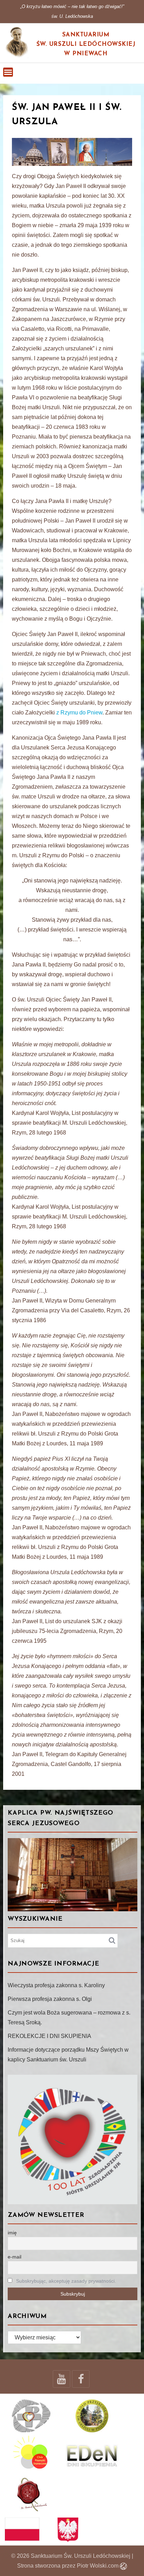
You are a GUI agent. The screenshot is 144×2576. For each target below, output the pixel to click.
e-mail (15, 2257)
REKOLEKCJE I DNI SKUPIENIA (49, 2036)
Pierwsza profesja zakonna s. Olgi (50, 1999)
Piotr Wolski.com (98, 2566)
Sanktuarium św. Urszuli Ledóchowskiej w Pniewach (86, 44)
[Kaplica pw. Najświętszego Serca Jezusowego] (73, 1875)
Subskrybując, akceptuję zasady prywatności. (66, 2281)
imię (12, 2233)
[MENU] (8, 72)
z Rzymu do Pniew (79, 713)
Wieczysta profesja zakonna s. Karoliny (56, 1985)
